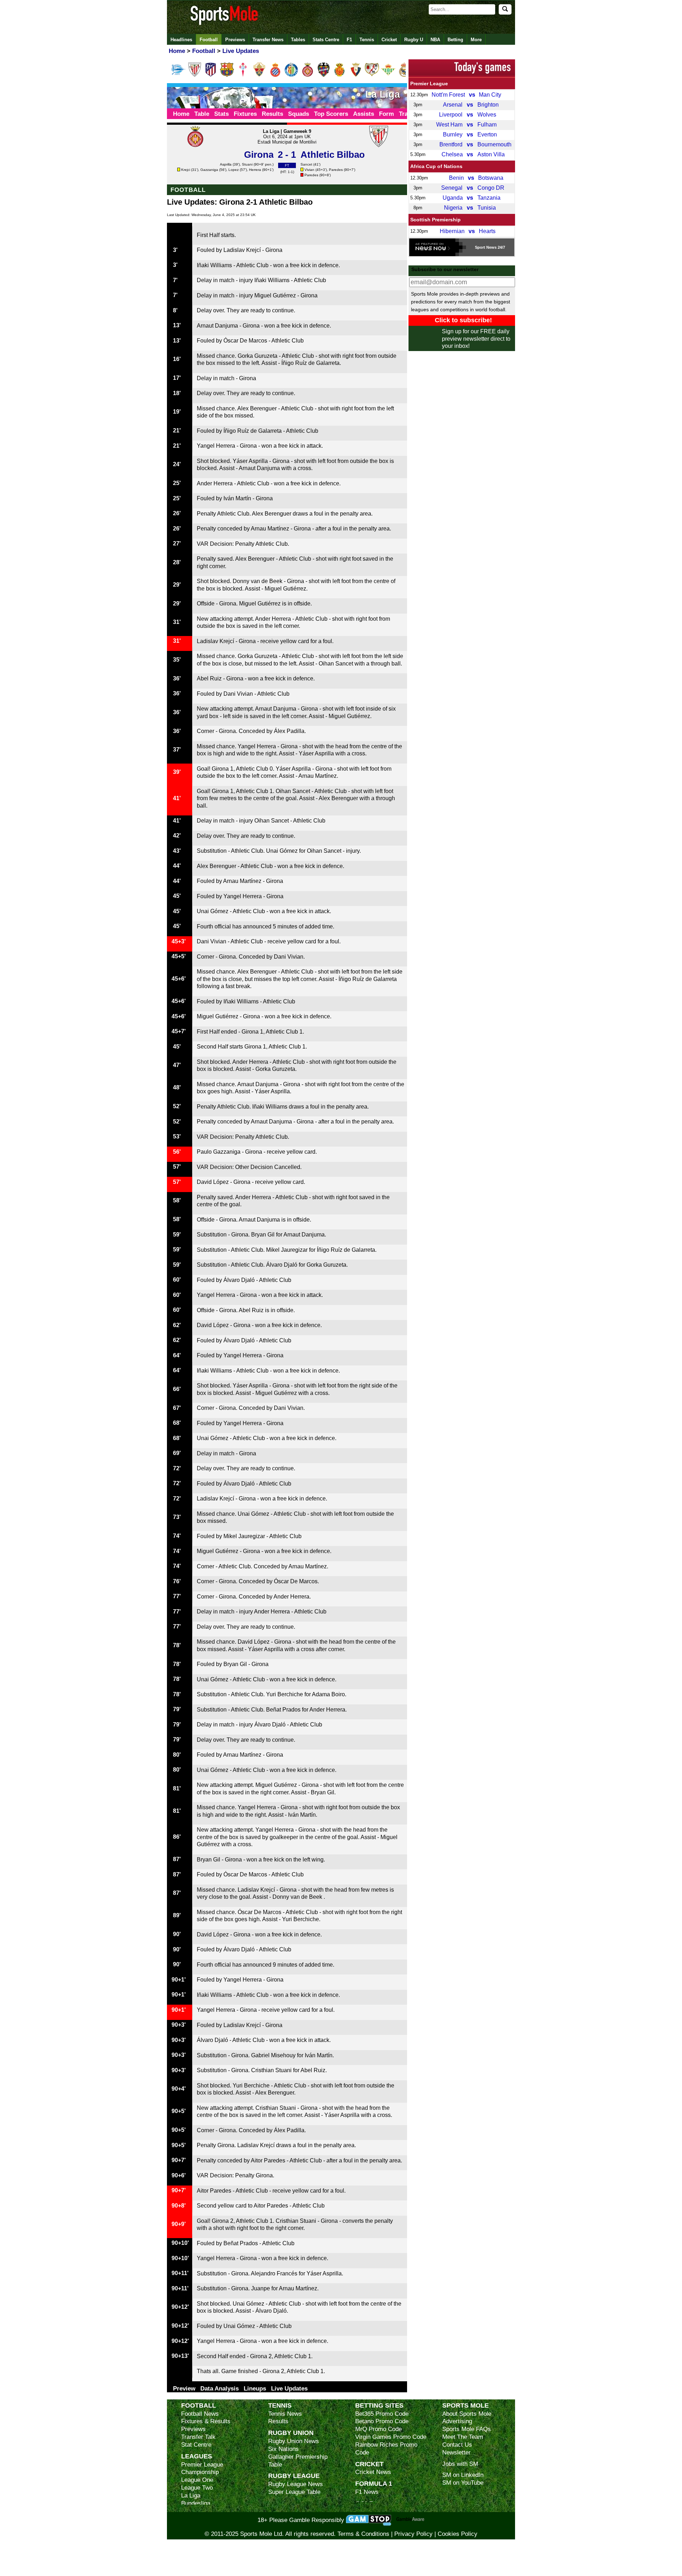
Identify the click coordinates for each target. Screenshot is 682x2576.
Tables (298, 40)
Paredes (336, 170)
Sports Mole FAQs (467, 2429)
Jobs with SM (460, 2464)
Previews (235, 40)
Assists (364, 114)
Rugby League (294, 2476)
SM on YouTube (463, 2483)
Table (202, 114)
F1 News (367, 2492)
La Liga (191, 2496)
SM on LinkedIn (463, 2475)
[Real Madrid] (404, 75)
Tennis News (285, 2414)
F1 (349, 40)
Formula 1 (374, 2483)
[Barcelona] (227, 75)
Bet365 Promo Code (382, 2414)
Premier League (429, 83)
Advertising (457, 2421)
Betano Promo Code (382, 2421)
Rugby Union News (294, 2441)
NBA (435, 40)
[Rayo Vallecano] (372, 75)
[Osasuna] (356, 75)
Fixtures (245, 114)
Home (181, 114)
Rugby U (414, 40)
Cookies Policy (458, 2534)
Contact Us (457, 2445)
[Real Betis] (388, 75)
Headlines (181, 40)
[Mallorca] (340, 75)
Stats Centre (326, 40)
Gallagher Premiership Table (298, 2461)
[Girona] (308, 75)
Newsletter (456, 2453)
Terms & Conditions (363, 2534)
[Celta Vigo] (243, 75)
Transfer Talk (198, 2437)
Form (386, 114)
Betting (455, 40)
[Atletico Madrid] (211, 75)
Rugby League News (296, 2484)
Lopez (234, 170)
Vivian (309, 170)
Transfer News (268, 40)
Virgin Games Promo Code (391, 2437)
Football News (200, 2414)
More (476, 40)
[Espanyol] (275, 75)
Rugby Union (291, 2433)
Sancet (306, 164)
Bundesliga (196, 2503)
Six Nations (283, 2449)
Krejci (186, 170)
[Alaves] (179, 75)
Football (209, 40)
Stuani (247, 164)
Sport (480, 247)
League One (197, 2480)
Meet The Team (463, 2437)
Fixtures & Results (206, 2421)
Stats (221, 114)
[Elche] (259, 75)
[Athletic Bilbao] (195, 75)
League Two (197, 2488)
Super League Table (294, 2492)
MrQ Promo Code (378, 2429)
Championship (200, 2472)
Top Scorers (331, 114)
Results (272, 114)
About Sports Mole (467, 2414)
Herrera (255, 170)
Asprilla (226, 164)
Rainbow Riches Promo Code (386, 2449)
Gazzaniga (209, 170)
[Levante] (324, 75)
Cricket (389, 40)
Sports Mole (466, 2405)
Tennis (367, 40)
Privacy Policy (413, 2534)
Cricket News (373, 2472)
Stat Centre (196, 2445)
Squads (299, 114)
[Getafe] (291, 75)
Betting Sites (379, 2405)
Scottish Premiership (435, 220)
